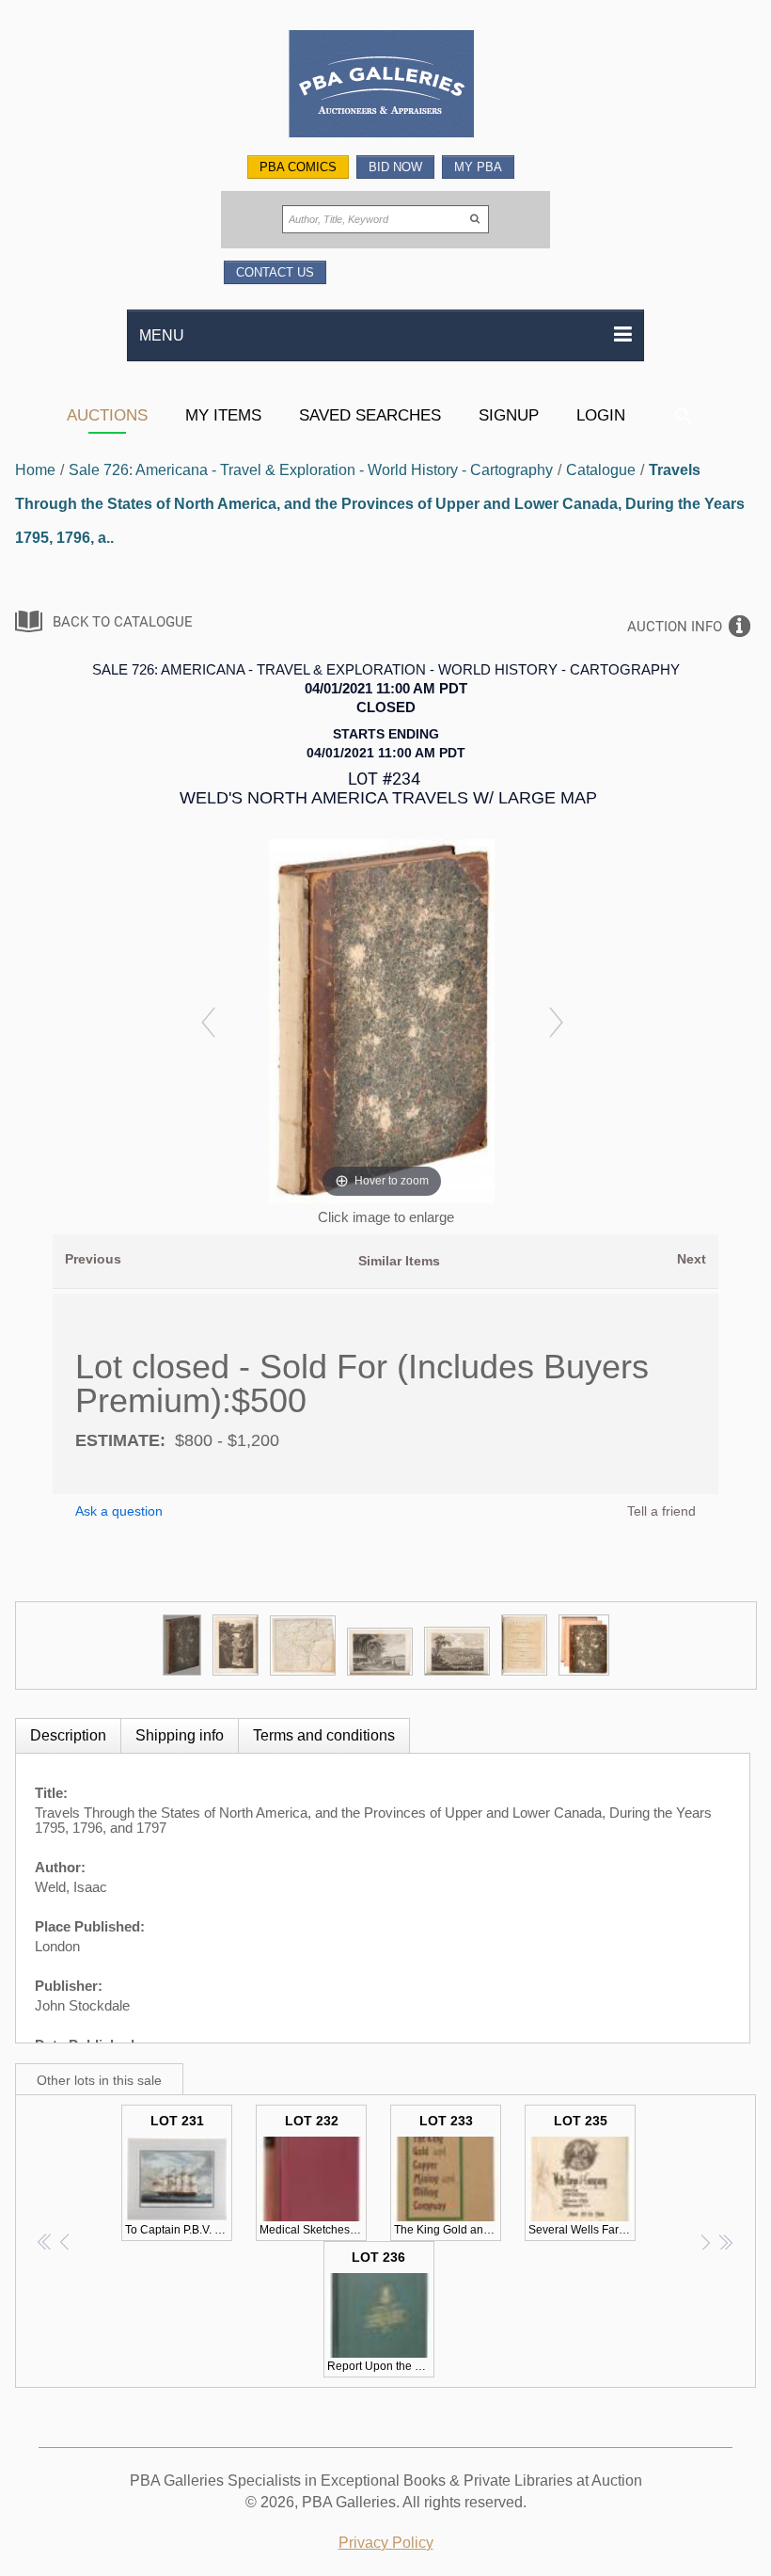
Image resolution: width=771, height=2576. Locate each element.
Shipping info (180, 1735)
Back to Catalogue (123, 622)
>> (725, 2242)
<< (46, 2242)
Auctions (107, 415)
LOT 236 (381, 2311)
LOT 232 (313, 2175)
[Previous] (208, 1021)
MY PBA (478, 167)
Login (601, 415)
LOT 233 (448, 2175)
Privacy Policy (386, 2543)
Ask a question (119, 1511)
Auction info (675, 627)
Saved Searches (370, 415)
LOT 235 (582, 2175)
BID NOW (395, 167)
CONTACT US (275, 272)
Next (692, 1259)
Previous (93, 1259)
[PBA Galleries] (385, 86)
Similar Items (399, 1261)
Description (68, 1735)
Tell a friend (661, 1511)
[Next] (556, 1021)
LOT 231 (179, 2175)
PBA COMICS (298, 167)
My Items (223, 415)
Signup (509, 415)
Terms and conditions (324, 1735)
